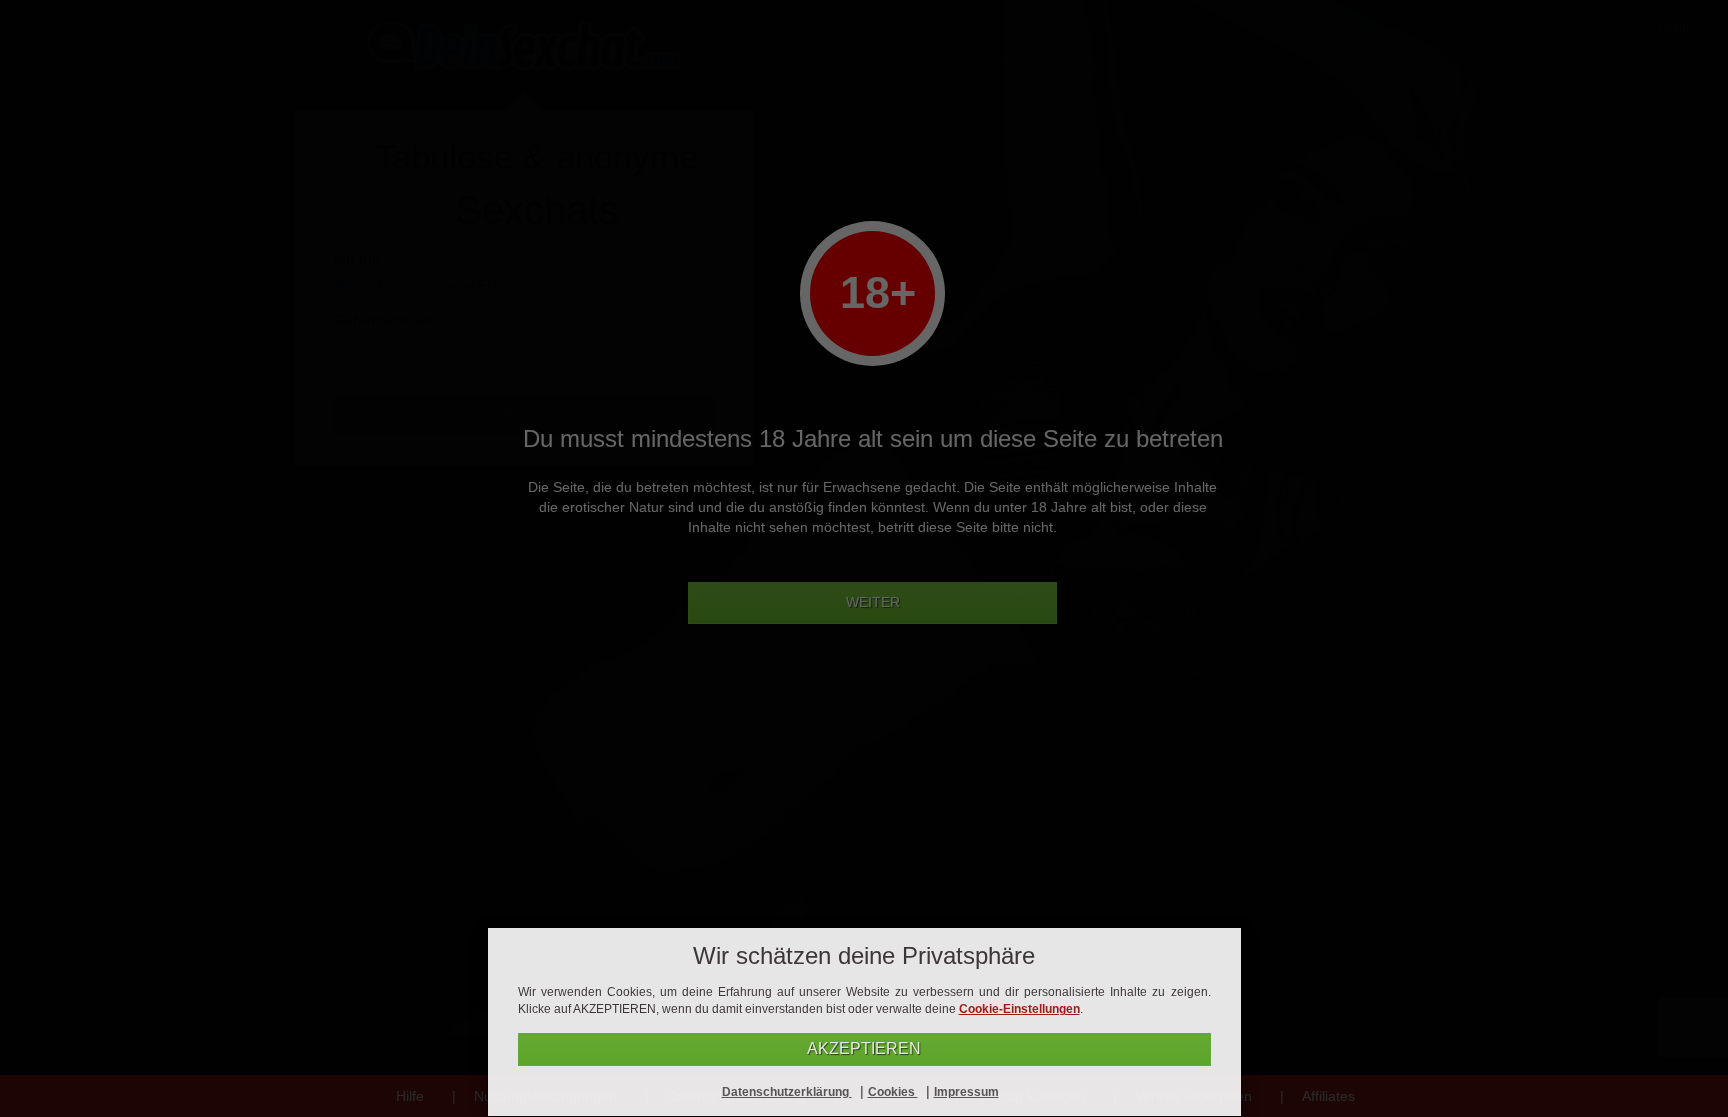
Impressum (966, 1092)
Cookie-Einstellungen (1019, 1009)
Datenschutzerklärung (787, 1092)
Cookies (893, 1092)
